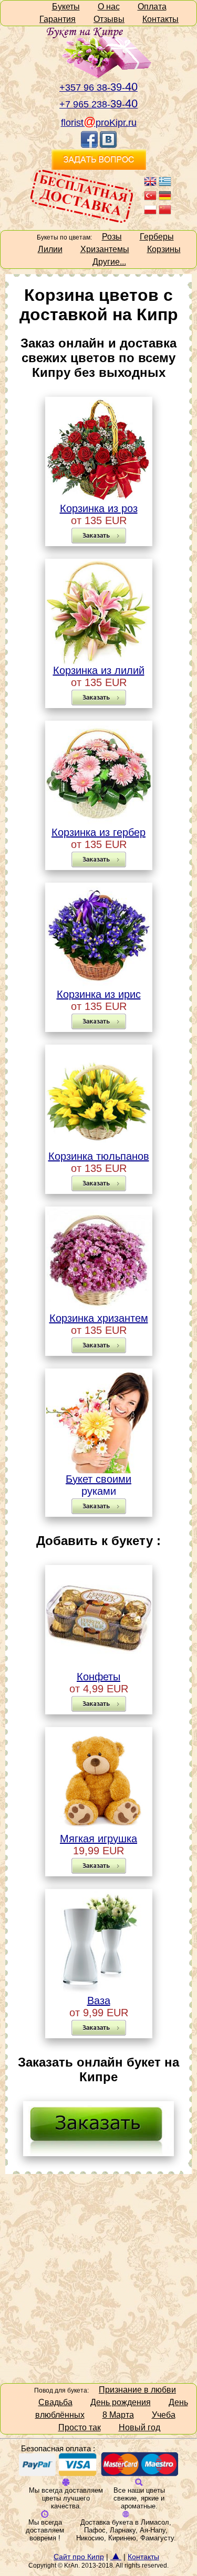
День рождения (121, 2402)
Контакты (160, 19)
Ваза (99, 2001)
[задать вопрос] (98, 2152)
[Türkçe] (150, 199)
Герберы (157, 237)
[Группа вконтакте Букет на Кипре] (108, 145)
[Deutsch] (165, 199)
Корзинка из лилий (99, 670)
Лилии (50, 249)
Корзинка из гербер (98, 832)
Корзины (164, 249)
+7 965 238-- (98, 104)
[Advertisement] (98, 2278)
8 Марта (118, 2415)
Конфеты (98, 1677)
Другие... (109, 262)
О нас (109, 7)
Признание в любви (137, 2390)
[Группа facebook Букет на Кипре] (89, 145)
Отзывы (109, 19)
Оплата (152, 7)
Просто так (80, 2427)
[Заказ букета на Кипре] (99, 167)
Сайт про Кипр (79, 2557)
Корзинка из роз (99, 508)
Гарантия (58, 19)
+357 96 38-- (98, 88)
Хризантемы (105, 249)
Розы (112, 237)
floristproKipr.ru (99, 123)
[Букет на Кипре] (99, 76)
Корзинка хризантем (99, 1318)
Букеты (66, 7)
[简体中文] (165, 213)
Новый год (139, 2427)
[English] (150, 185)
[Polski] (150, 213)
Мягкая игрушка (98, 1839)
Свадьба (55, 2402)
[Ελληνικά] (165, 185)
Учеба (164, 2415)
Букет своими (98, 1479)
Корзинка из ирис (99, 994)
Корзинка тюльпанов (99, 1156)
